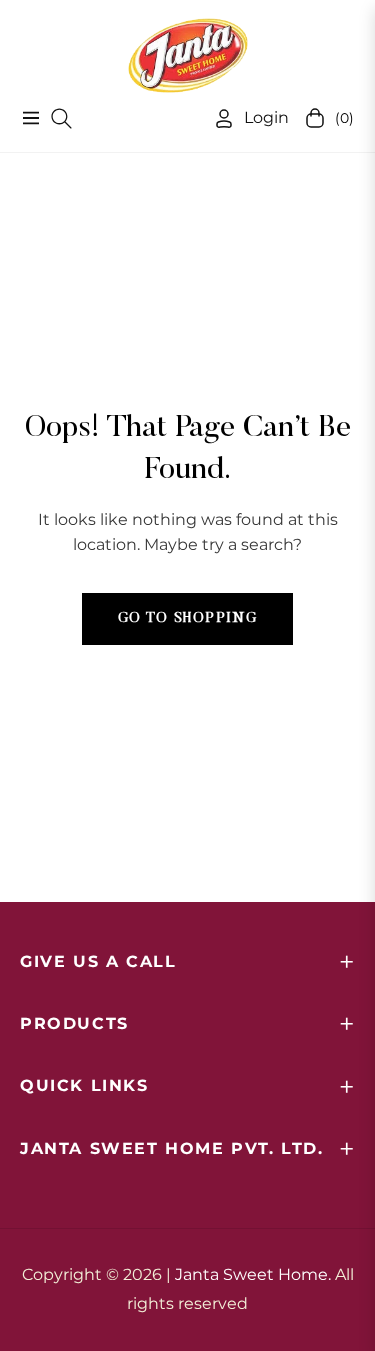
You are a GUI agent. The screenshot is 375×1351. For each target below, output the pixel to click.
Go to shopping (188, 619)
